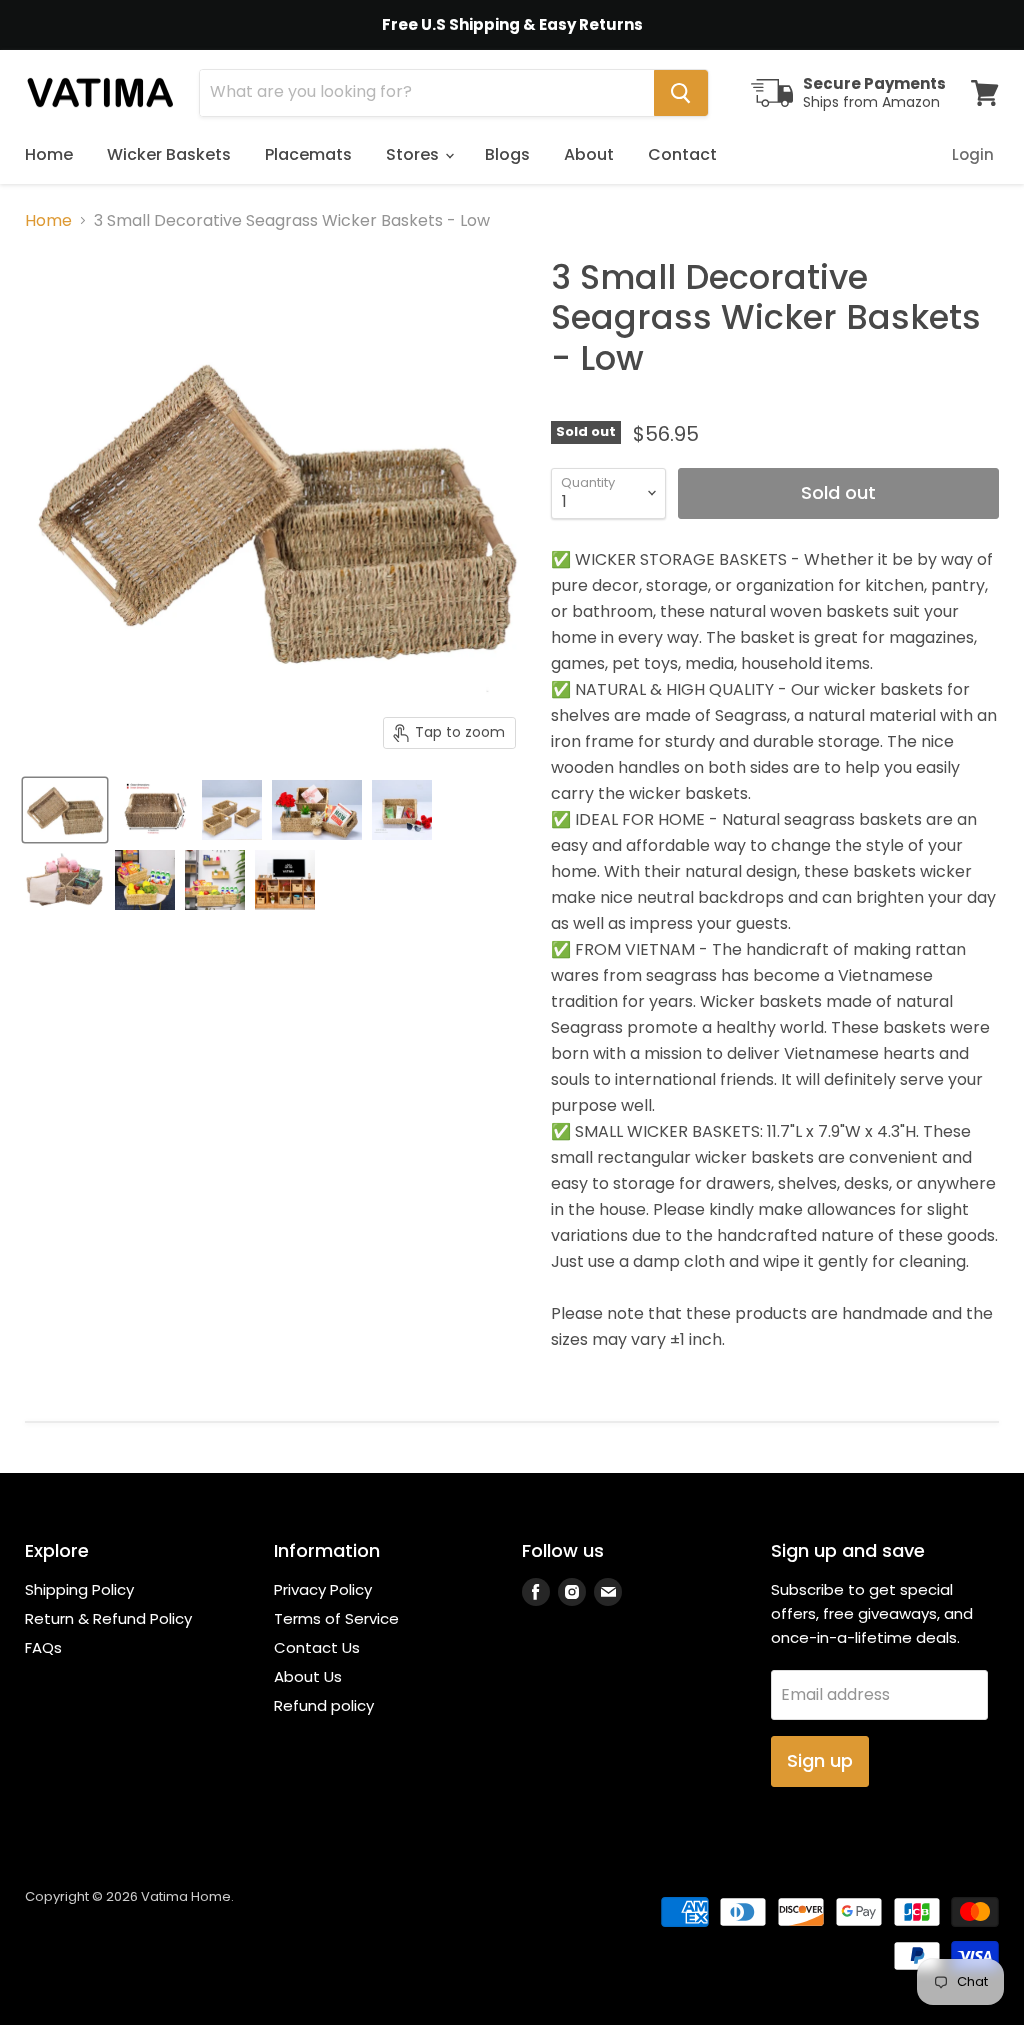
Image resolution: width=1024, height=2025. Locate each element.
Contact (682, 154)
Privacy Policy (323, 1589)
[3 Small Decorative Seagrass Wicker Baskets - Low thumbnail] (65, 810)
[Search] (681, 93)
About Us (308, 1676)
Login (973, 154)
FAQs (43, 1647)
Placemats (308, 154)
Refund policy (324, 1705)
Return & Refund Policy (108, 1618)
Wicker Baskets (169, 154)
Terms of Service (336, 1618)
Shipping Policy (79, 1589)
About (589, 154)
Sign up (820, 1760)
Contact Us (317, 1647)
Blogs (507, 154)
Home (49, 154)
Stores (414, 154)
